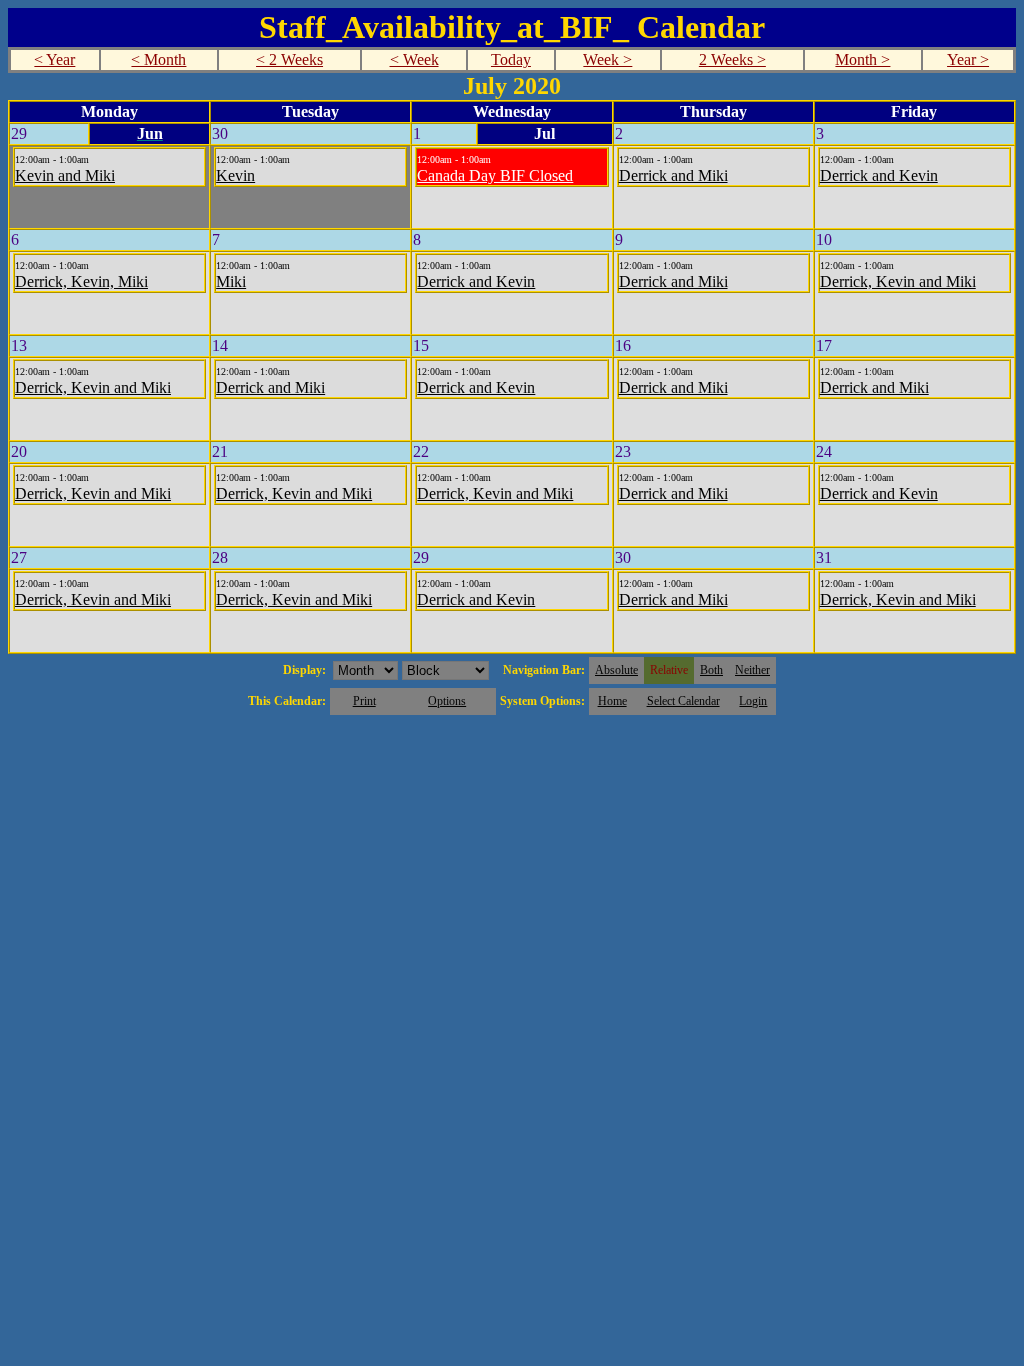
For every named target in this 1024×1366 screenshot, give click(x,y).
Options (447, 701)
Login (753, 701)
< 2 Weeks (289, 59)
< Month (158, 59)
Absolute (616, 670)
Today (511, 59)
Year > (968, 59)
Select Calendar (683, 701)
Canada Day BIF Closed (495, 175)
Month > (862, 59)
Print (364, 701)
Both (711, 670)
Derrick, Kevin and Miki (898, 281)
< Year (54, 59)
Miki (231, 281)
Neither (752, 670)
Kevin (235, 175)
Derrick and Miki (673, 175)
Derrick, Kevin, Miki (81, 281)
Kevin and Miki (65, 175)
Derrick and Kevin (879, 175)
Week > (607, 59)
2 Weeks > (732, 59)
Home (612, 701)
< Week (414, 59)
